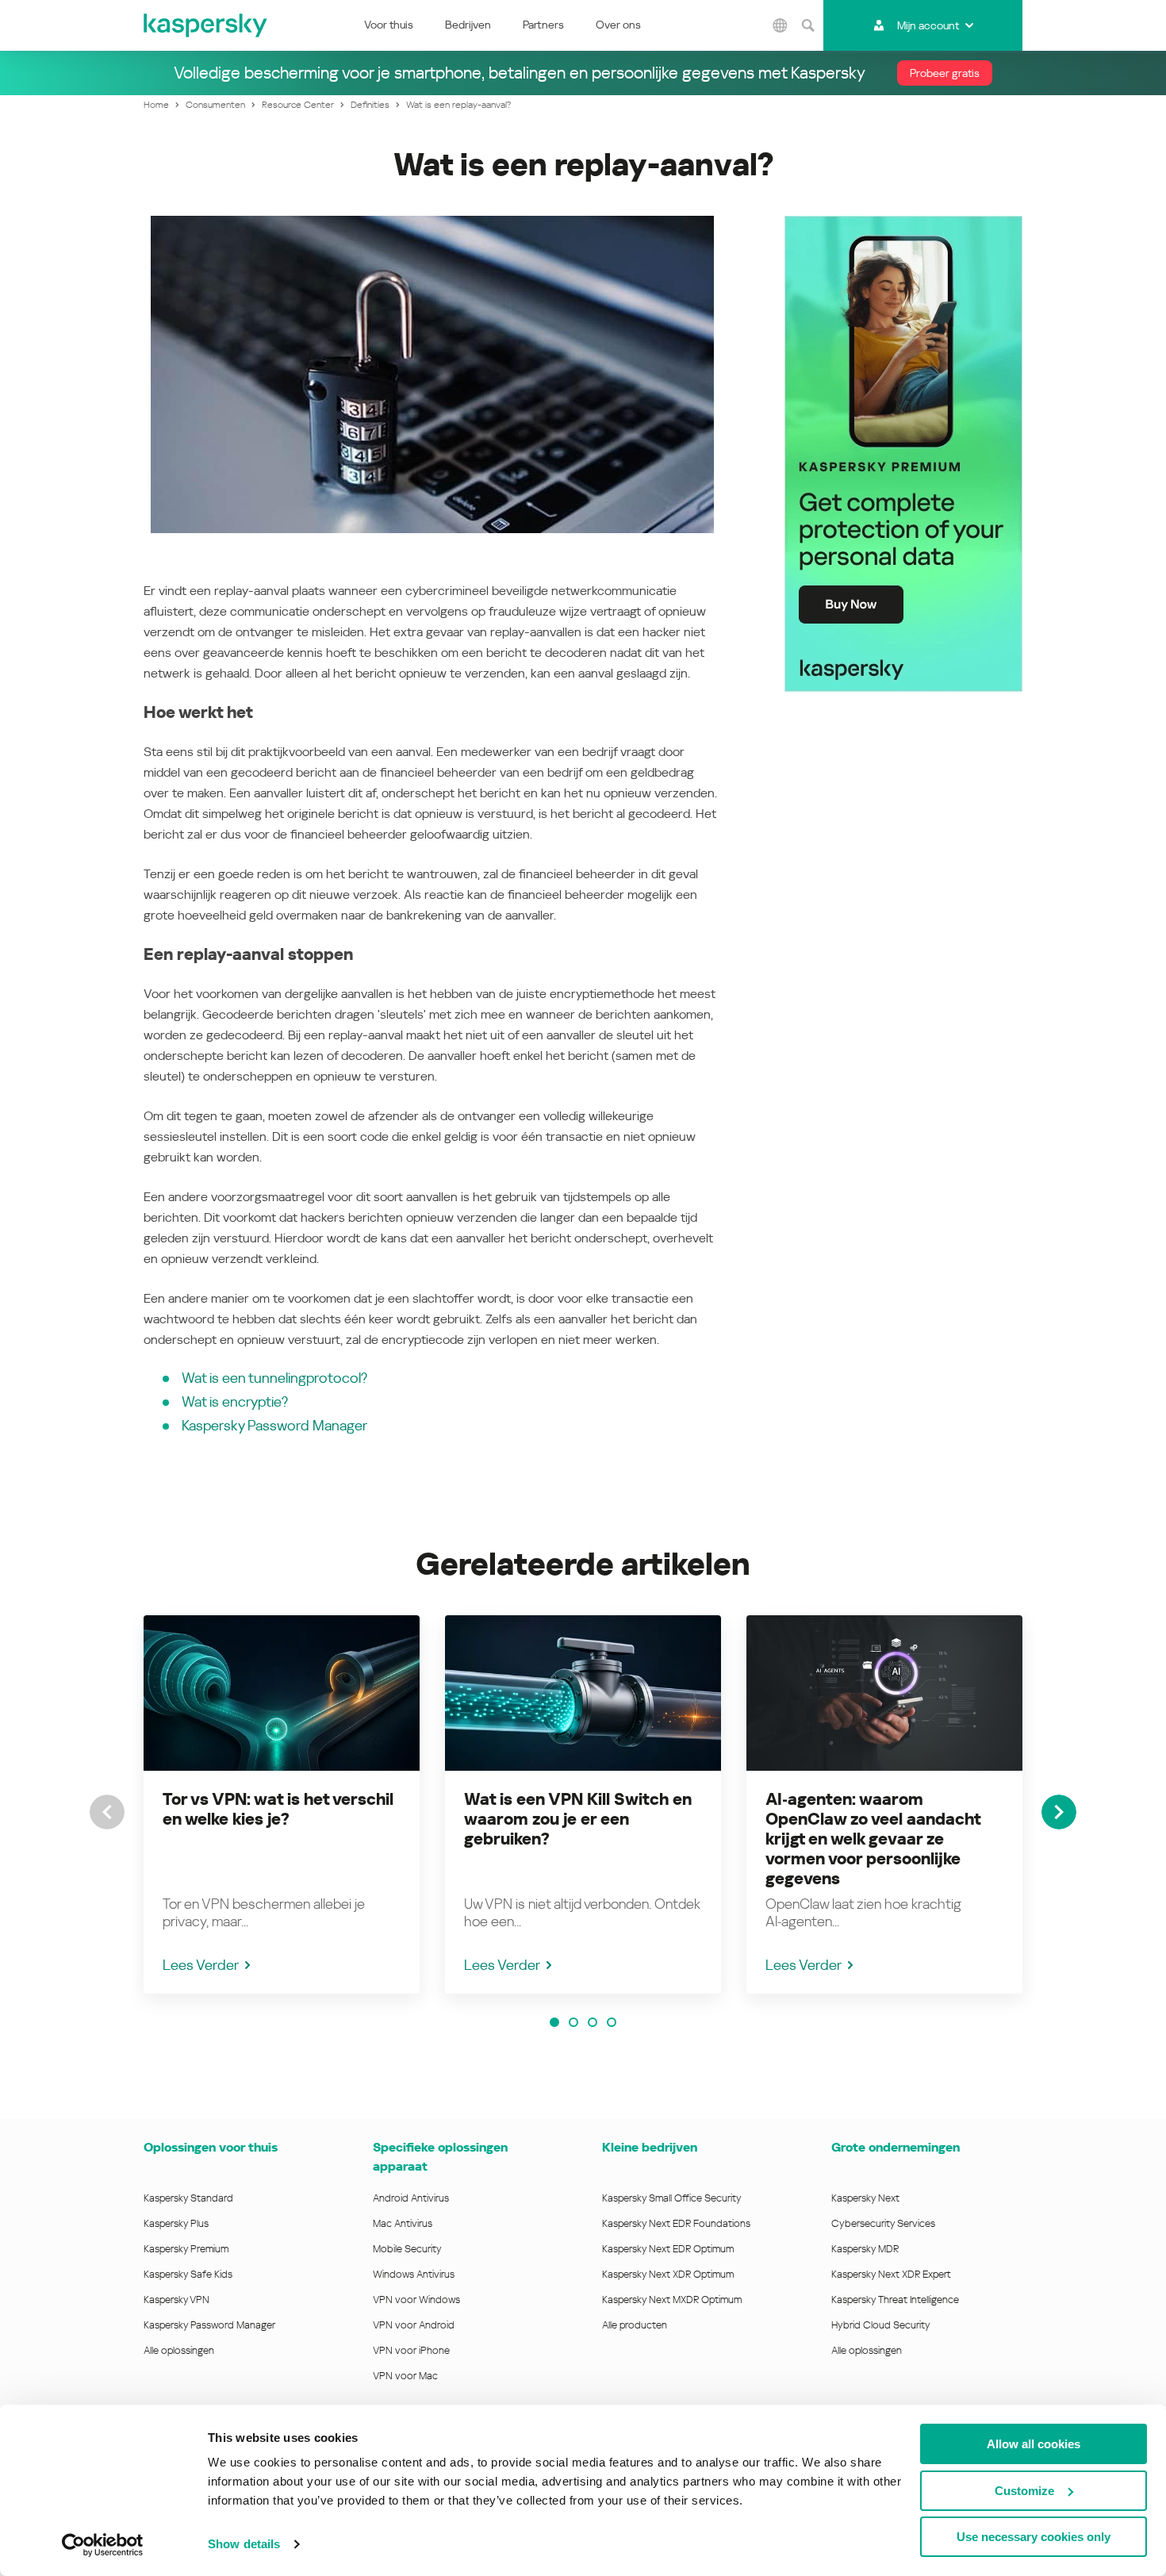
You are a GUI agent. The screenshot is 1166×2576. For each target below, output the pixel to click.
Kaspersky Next (865, 2198)
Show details (244, 2544)
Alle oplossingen (179, 2350)
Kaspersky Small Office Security (672, 2198)
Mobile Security (407, 2249)
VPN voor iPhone (411, 2350)
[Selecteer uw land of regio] (780, 25)
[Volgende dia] (1059, 1812)
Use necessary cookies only (1034, 2537)
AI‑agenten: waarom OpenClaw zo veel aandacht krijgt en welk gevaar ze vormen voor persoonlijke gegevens (873, 1839)
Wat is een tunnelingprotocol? (274, 1378)
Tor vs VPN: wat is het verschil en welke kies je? (278, 1809)
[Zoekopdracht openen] (807, 25)
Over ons (618, 25)
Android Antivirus (411, 2198)
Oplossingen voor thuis (211, 2147)
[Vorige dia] (107, 1812)
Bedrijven (468, 25)
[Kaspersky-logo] (206, 25)
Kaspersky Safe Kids (188, 2274)
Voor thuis (389, 25)
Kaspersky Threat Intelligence (895, 2300)
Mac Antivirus (403, 2223)
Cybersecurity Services (883, 2223)
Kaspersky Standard (188, 2198)
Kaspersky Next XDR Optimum (668, 2274)
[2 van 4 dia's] (573, 2022)
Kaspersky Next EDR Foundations (676, 2223)
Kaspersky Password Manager (274, 1425)
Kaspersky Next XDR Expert (891, 2274)
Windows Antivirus (414, 2274)
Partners (543, 25)
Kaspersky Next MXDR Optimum (672, 2300)
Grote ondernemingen (896, 2147)
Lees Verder (201, 1965)
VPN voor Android (414, 2325)
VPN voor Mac (405, 2376)
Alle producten (635, 2325)
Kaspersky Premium (186, 2249)
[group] (282, 1804)
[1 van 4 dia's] (554, 2022)
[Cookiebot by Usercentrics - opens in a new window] (103, 2545)
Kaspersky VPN (176, 2300)
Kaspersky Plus (176, 2223)
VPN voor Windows (416, 2300)
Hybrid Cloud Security (881, 2325)
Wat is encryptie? (235, 1401)
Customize (1024, 2491)
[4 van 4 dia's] (612, 2022)
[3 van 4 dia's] (593, 2022)
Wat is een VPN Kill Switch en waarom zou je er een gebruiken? (578, 1819)
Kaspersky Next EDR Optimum (668, 2249)
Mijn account (928, 25)
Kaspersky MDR (865, 2249)
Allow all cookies (1034, 2444)
